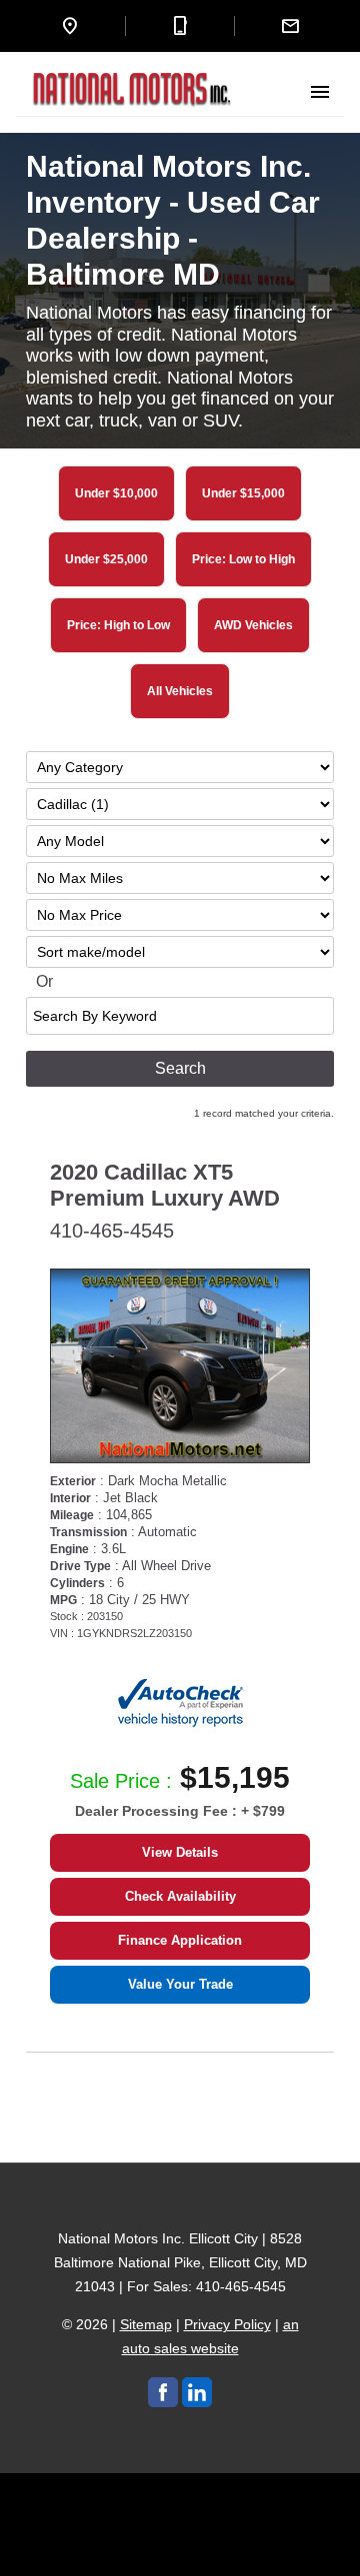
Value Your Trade (180, 1984)
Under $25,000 (106, 559)
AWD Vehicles (253, 625)
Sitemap (146, 2324)
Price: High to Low (118, 625)
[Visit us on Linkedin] (197, 2392)
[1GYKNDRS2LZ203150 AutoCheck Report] (180, 1703)
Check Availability (180, 1896)
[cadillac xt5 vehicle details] (180, 1366)
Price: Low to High (243, 559)
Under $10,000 (116, 493)
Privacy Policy (227, 2324)
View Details (180, 1852)
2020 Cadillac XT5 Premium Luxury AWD (165, 1185)
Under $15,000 (243, 493)
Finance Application (180, 1940)
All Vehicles (180, 691)
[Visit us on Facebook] (163, 2392)
